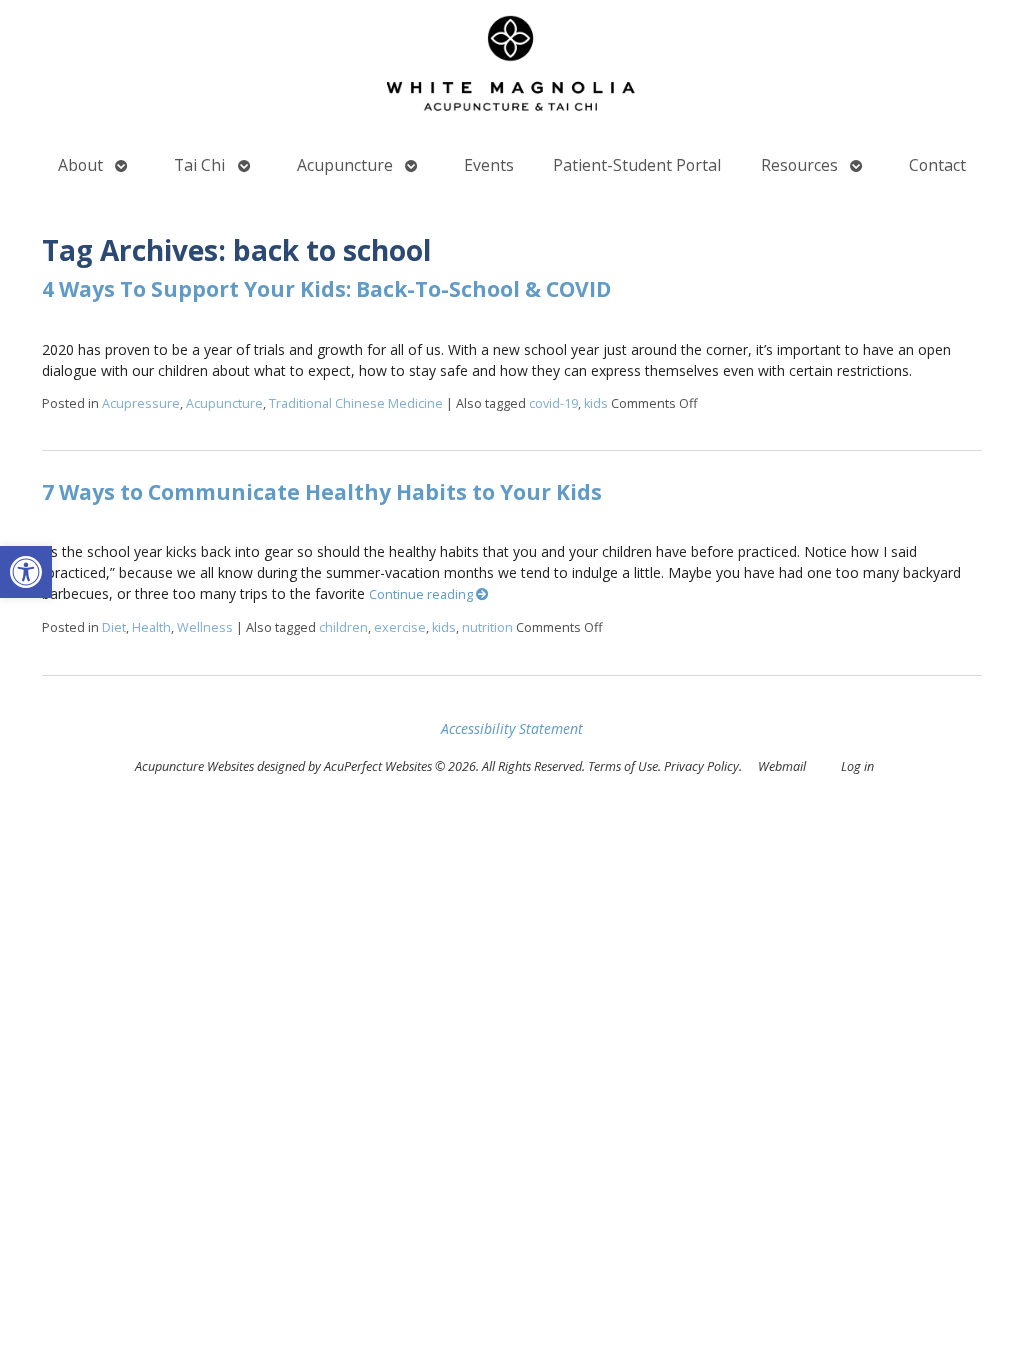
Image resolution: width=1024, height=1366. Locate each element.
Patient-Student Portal (637, 165)
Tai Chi (199, 165)
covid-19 (553, 403)
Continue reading (422, 594)
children (343, 627)
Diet (114, 627)
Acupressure (141, 403)
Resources (799, 165)
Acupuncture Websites (194, 766)
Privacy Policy (701, 766)
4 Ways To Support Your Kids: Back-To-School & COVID (326, 289)
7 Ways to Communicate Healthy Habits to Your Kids (322, 492)
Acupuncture (345, 165)
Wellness (205, 627)
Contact (937, 165)
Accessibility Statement (512, 728)
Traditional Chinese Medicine (356, 403)
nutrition (487, 627)
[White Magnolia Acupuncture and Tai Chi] (512, 68)
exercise (400, 627)
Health (151, 627)
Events (489, 165)
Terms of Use (623, 766)
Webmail (782, 766)
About (80, 165)
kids (596, 403)
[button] (26, 572)
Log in (857, 766)
